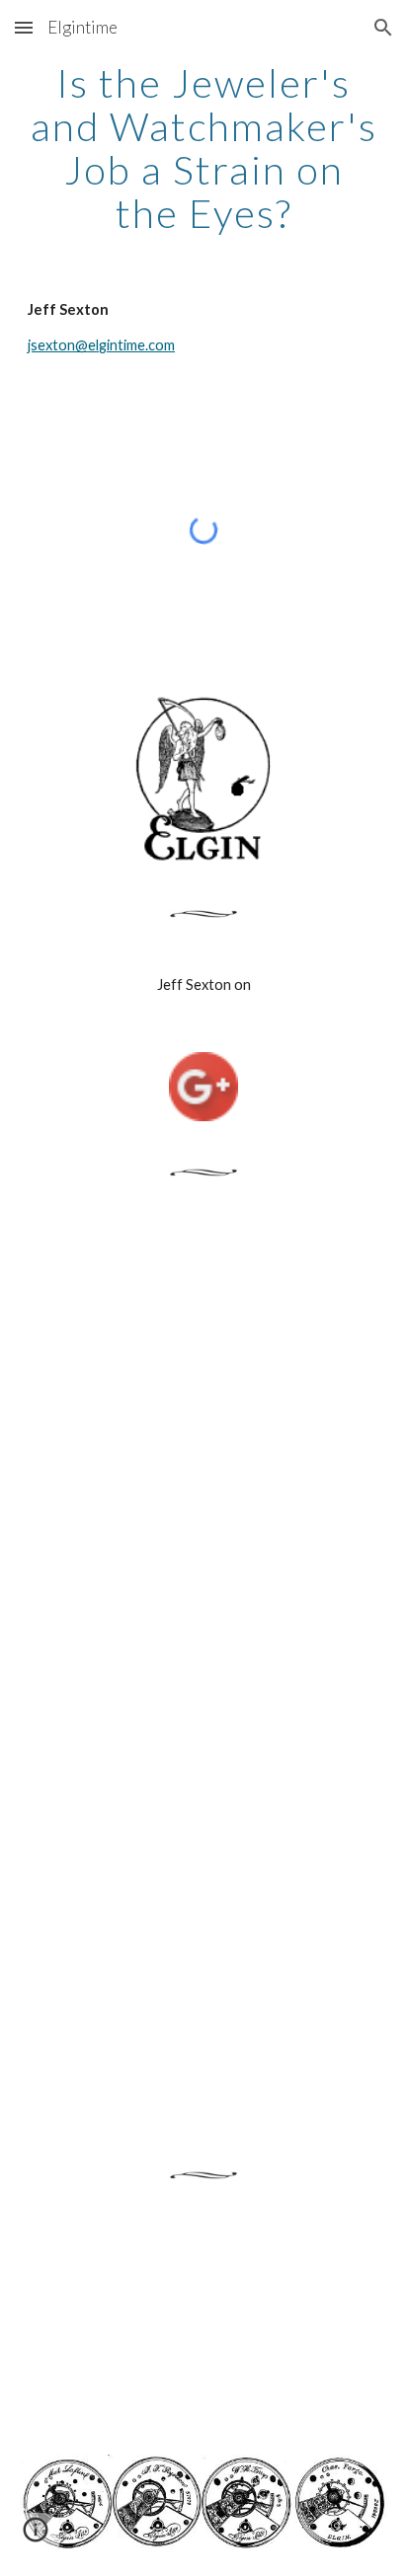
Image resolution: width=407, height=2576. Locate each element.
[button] (24, 27)
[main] (203, 148)
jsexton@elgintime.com (101, 345)
